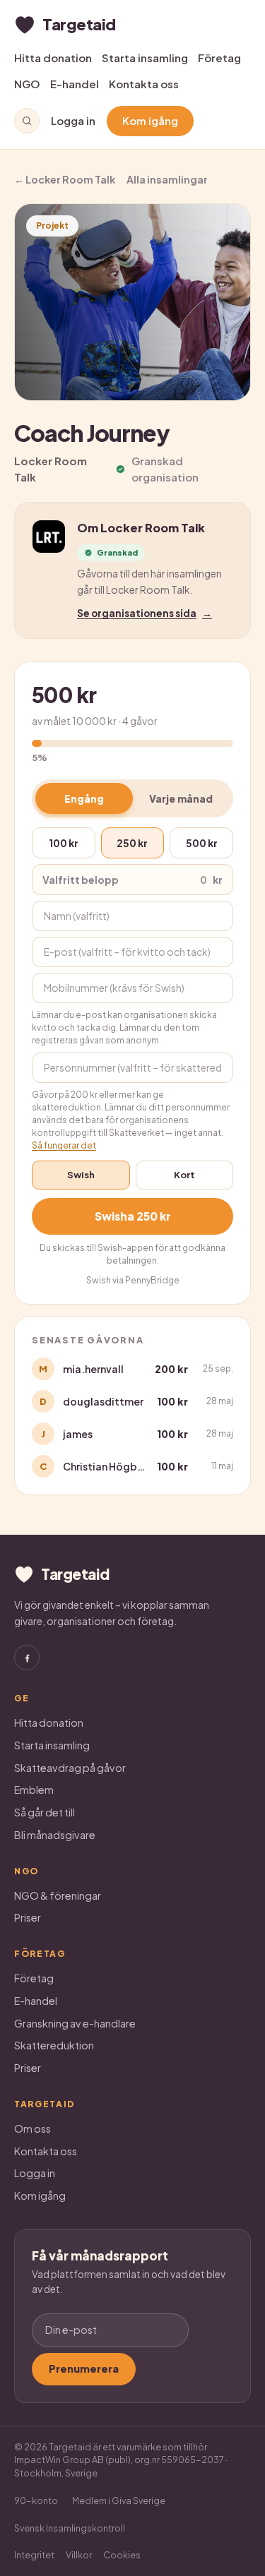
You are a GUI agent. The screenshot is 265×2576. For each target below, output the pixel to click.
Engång (84, 798)
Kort (184, 1175)
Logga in (73, 120)
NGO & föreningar (58, 1895)
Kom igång (150, 120)
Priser (28, 1917)
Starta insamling (145, 58)
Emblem (34, 1790)
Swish (81, 1175)
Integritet (34, 2555)
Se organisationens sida (145, 613)
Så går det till (45, 1812)
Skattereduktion (54, 2045)
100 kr (64, 843)
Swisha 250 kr (133, 1216)
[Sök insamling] (27, 121)
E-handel (75, 84)
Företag (219, 58)
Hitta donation (53, 58)
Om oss (33, 2128)
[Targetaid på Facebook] (27, 1658)
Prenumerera (84, 2368)
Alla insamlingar (167, 179)
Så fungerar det (64, 1145)
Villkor (79, 2555)
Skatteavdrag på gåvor (70, 1768)
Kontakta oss (144, 84)
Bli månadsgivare (55, 1835)
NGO (27, 84)
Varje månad (181, 798)
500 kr (202, 843)
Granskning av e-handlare (75, 2023)
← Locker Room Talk (65, 179)
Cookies (122, 2555)
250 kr (132, 843)
